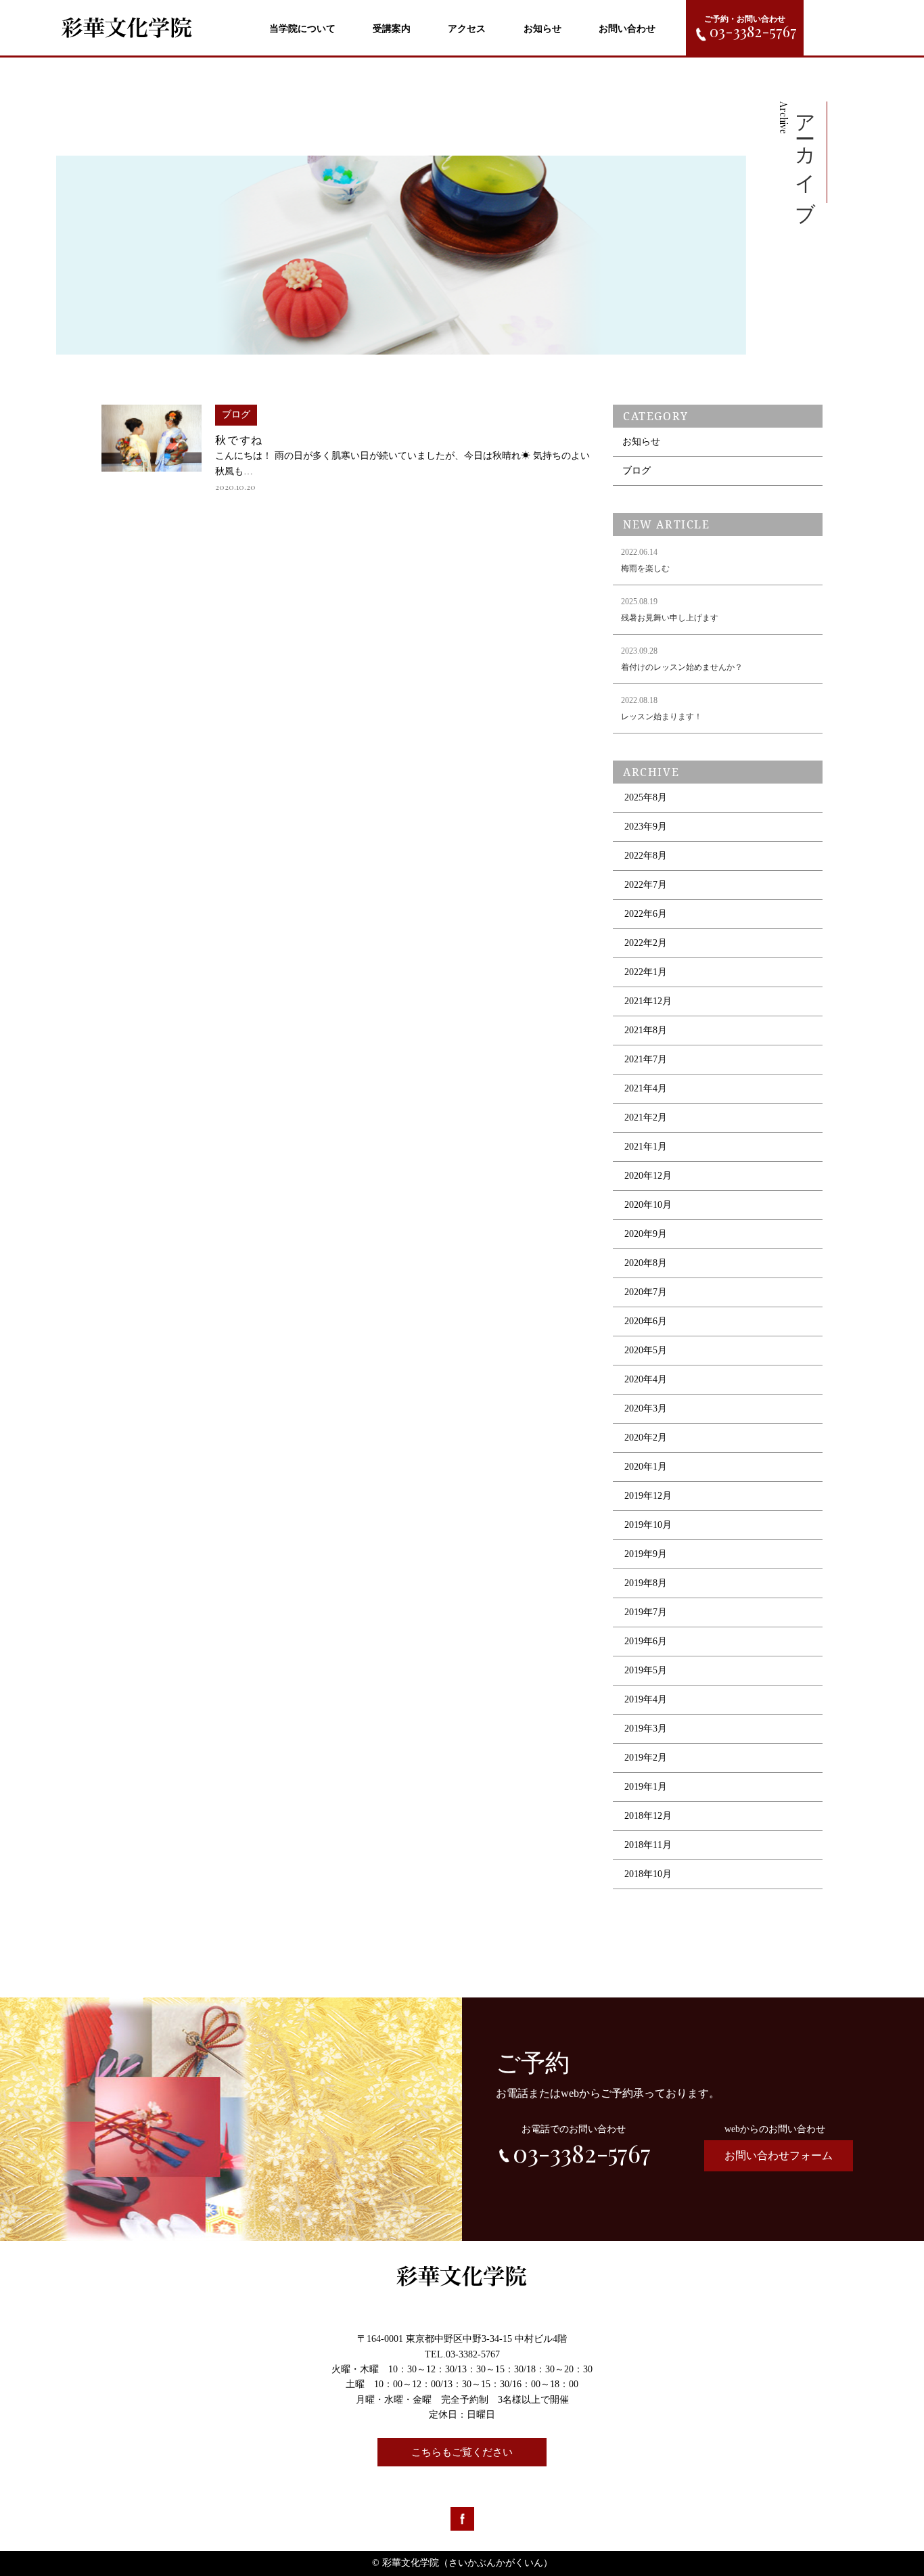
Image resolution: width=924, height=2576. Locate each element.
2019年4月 (646, 1699)
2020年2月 (646, 1438)
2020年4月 (646, 1379)
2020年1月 (646, 1467)
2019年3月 (646, 1728)
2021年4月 (646, 1088)
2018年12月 (648, 1816)
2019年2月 (646, 1758)
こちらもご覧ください (462, 2452)
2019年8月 (646, 1583)
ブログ (637, 471)
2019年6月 (646, 1641)
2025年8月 (646, 797)
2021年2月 (646, 1117)
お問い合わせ (627, 29)
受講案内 (392, 29)
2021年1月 (646, 1147)
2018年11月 (648, 1845)
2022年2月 (646, 943)
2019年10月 (648, 1525)
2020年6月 (646, 1321)
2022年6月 (646, 914)
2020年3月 (646, 1408)
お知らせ (542, 29)
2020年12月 (648, 1176)
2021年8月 (646, 1030)
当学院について (302, 29)
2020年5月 (646, 1350)
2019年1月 (646, 1787)
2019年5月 (646, 1670)
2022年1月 (646, 972)
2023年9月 (646, 827)
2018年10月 (648, 1874)
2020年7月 (646, 1292)
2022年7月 (646, 885)
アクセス (467, 29)
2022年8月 (646, 856)
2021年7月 (646, 1059)
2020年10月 (648, 1205)
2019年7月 (646, 1612)
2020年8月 (646, 1263)
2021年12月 (648, 1001)
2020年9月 (646, 1234)
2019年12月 (648, 1496)
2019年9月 (646, 1554)
